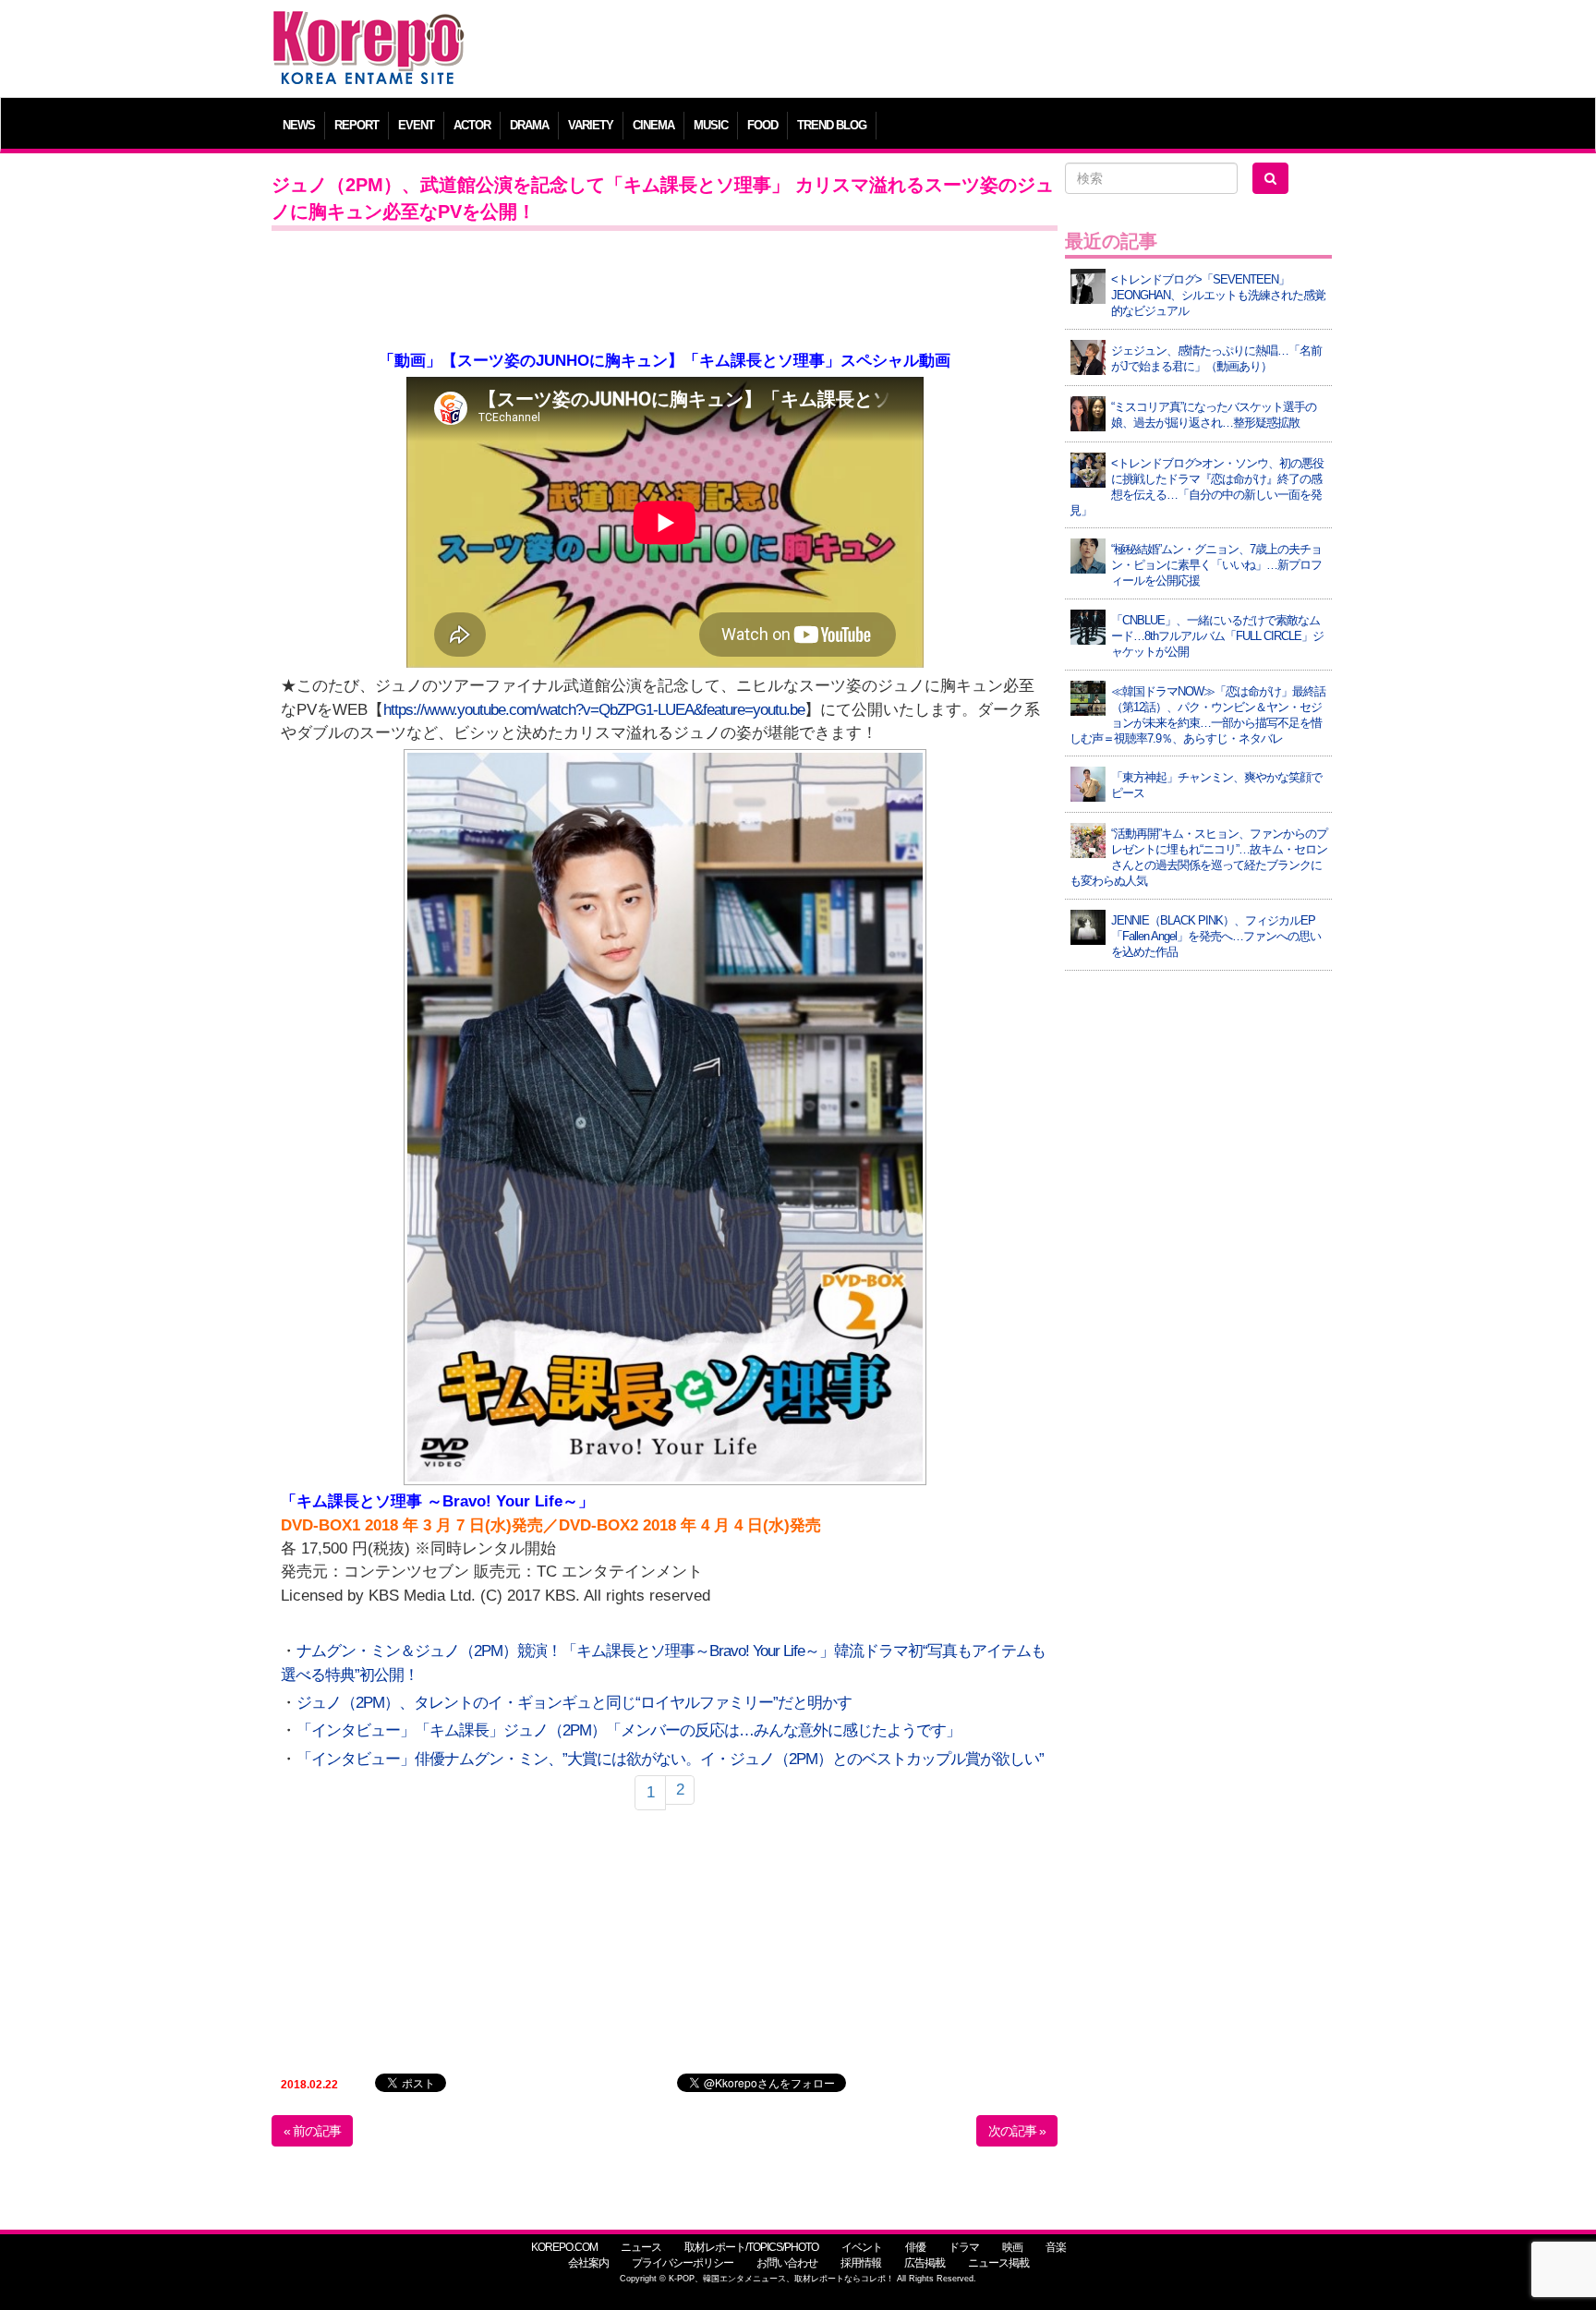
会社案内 (588, 2263)
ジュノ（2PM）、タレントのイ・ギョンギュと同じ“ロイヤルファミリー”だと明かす (574, 1703)
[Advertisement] (931, 51)
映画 (1012, 2247)
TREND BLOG (832, 125)
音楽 (1056, 2247)
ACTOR (472, 125)
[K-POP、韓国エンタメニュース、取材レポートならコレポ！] (369, 27)
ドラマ (964, 2247)
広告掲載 (925, 2263)
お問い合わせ (787, 2263)
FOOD (762, 125)
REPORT (357, 125)
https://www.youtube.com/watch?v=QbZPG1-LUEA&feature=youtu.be (594, 710)
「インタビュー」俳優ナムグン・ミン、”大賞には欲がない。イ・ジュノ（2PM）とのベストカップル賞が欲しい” (670, 1759)
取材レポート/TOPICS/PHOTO (751, 2247)
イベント (862, 2247)
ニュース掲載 (998, 2263)
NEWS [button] (299, 125)
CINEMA (653, 125)
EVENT (416, 125)
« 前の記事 (312, 2131)
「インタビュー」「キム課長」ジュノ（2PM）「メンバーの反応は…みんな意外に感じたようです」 (629, 1730)
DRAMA (529, 125)
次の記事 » (1017, 2131)
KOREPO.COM (564, 2247)
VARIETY (591, 125)
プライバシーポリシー (683, 2263)
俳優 (915, 2247)
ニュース (641, 2247)
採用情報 (861, 2263)
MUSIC (711, 125)
